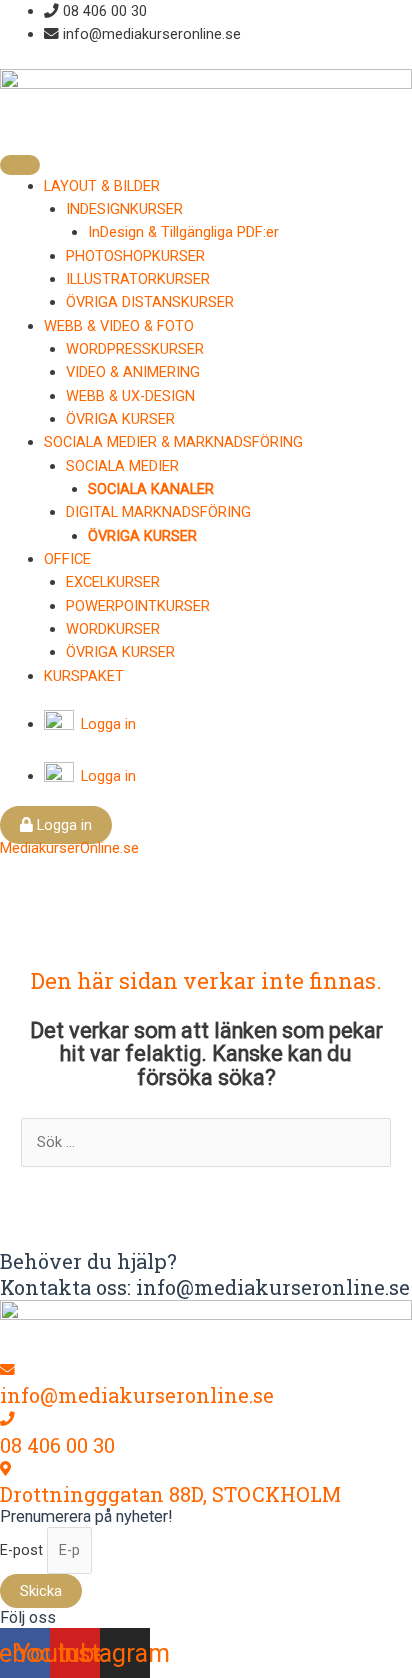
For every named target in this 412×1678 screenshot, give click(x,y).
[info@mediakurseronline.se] (7, 1370)
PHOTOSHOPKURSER (135, 256)
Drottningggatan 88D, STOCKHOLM (170, 1494)
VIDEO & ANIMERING (133, 372)
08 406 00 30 (57, 1445)
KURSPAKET (84, 676)
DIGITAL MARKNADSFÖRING (158, 512)
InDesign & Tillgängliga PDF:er (183, 232)
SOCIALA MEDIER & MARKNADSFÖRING (173, 442)
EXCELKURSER (113, 582)
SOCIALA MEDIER (122, 466)
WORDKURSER (113, 629)
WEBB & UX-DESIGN (130, 396)
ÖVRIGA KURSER (120, 419)
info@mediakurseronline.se (137, 1395)
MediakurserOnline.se (69, 848)
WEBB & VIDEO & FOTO (119, 326)
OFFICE (67, 559)
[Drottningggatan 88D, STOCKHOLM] (5, 1469)
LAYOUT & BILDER (102, 186)
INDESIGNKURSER (124, 209)
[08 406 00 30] (7, 1419)
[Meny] (20, 165)
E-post (23, 1550)
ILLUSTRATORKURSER (138, 279)
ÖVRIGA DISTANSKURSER (150, 302)
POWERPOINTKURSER (138, 606)
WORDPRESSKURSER (135, 349)
